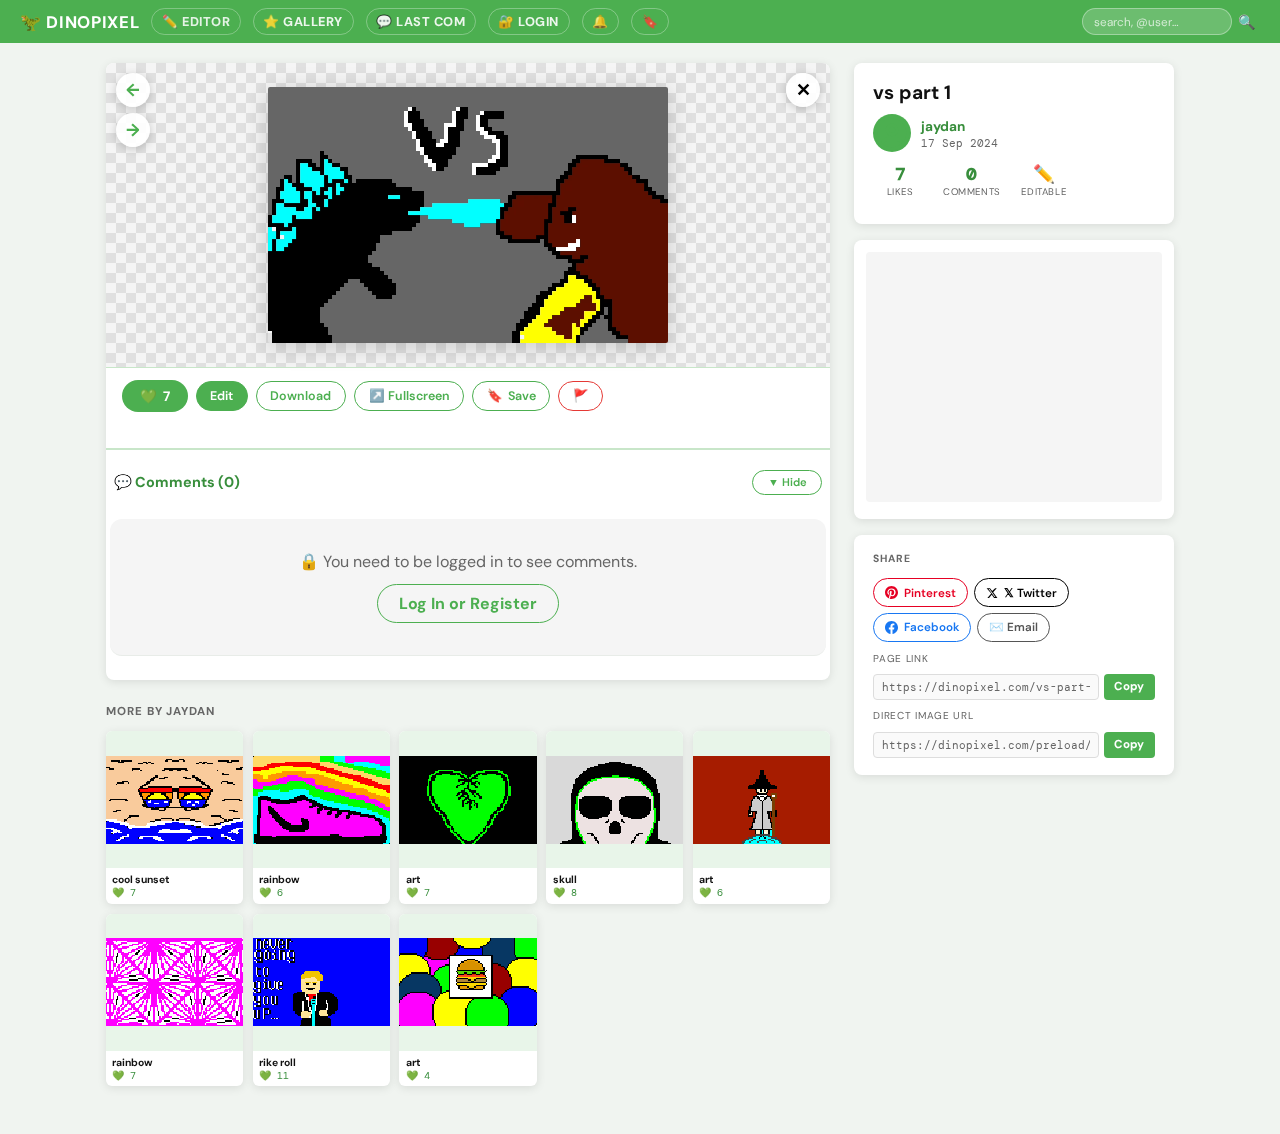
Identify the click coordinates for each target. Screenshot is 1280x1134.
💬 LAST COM (420, 21)
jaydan (943, 126)
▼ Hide (787, 482)
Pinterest (930, 593)
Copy (1129, 686)
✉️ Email (1013, 627)
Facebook (931, 627)
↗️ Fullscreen (409, 396)
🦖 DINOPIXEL (79, 22)
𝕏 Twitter (1030, 593)
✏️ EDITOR (196, 21)
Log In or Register (468, 603)
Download (300, 396)
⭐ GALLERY (303, 21)
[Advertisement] (1014, 377)
